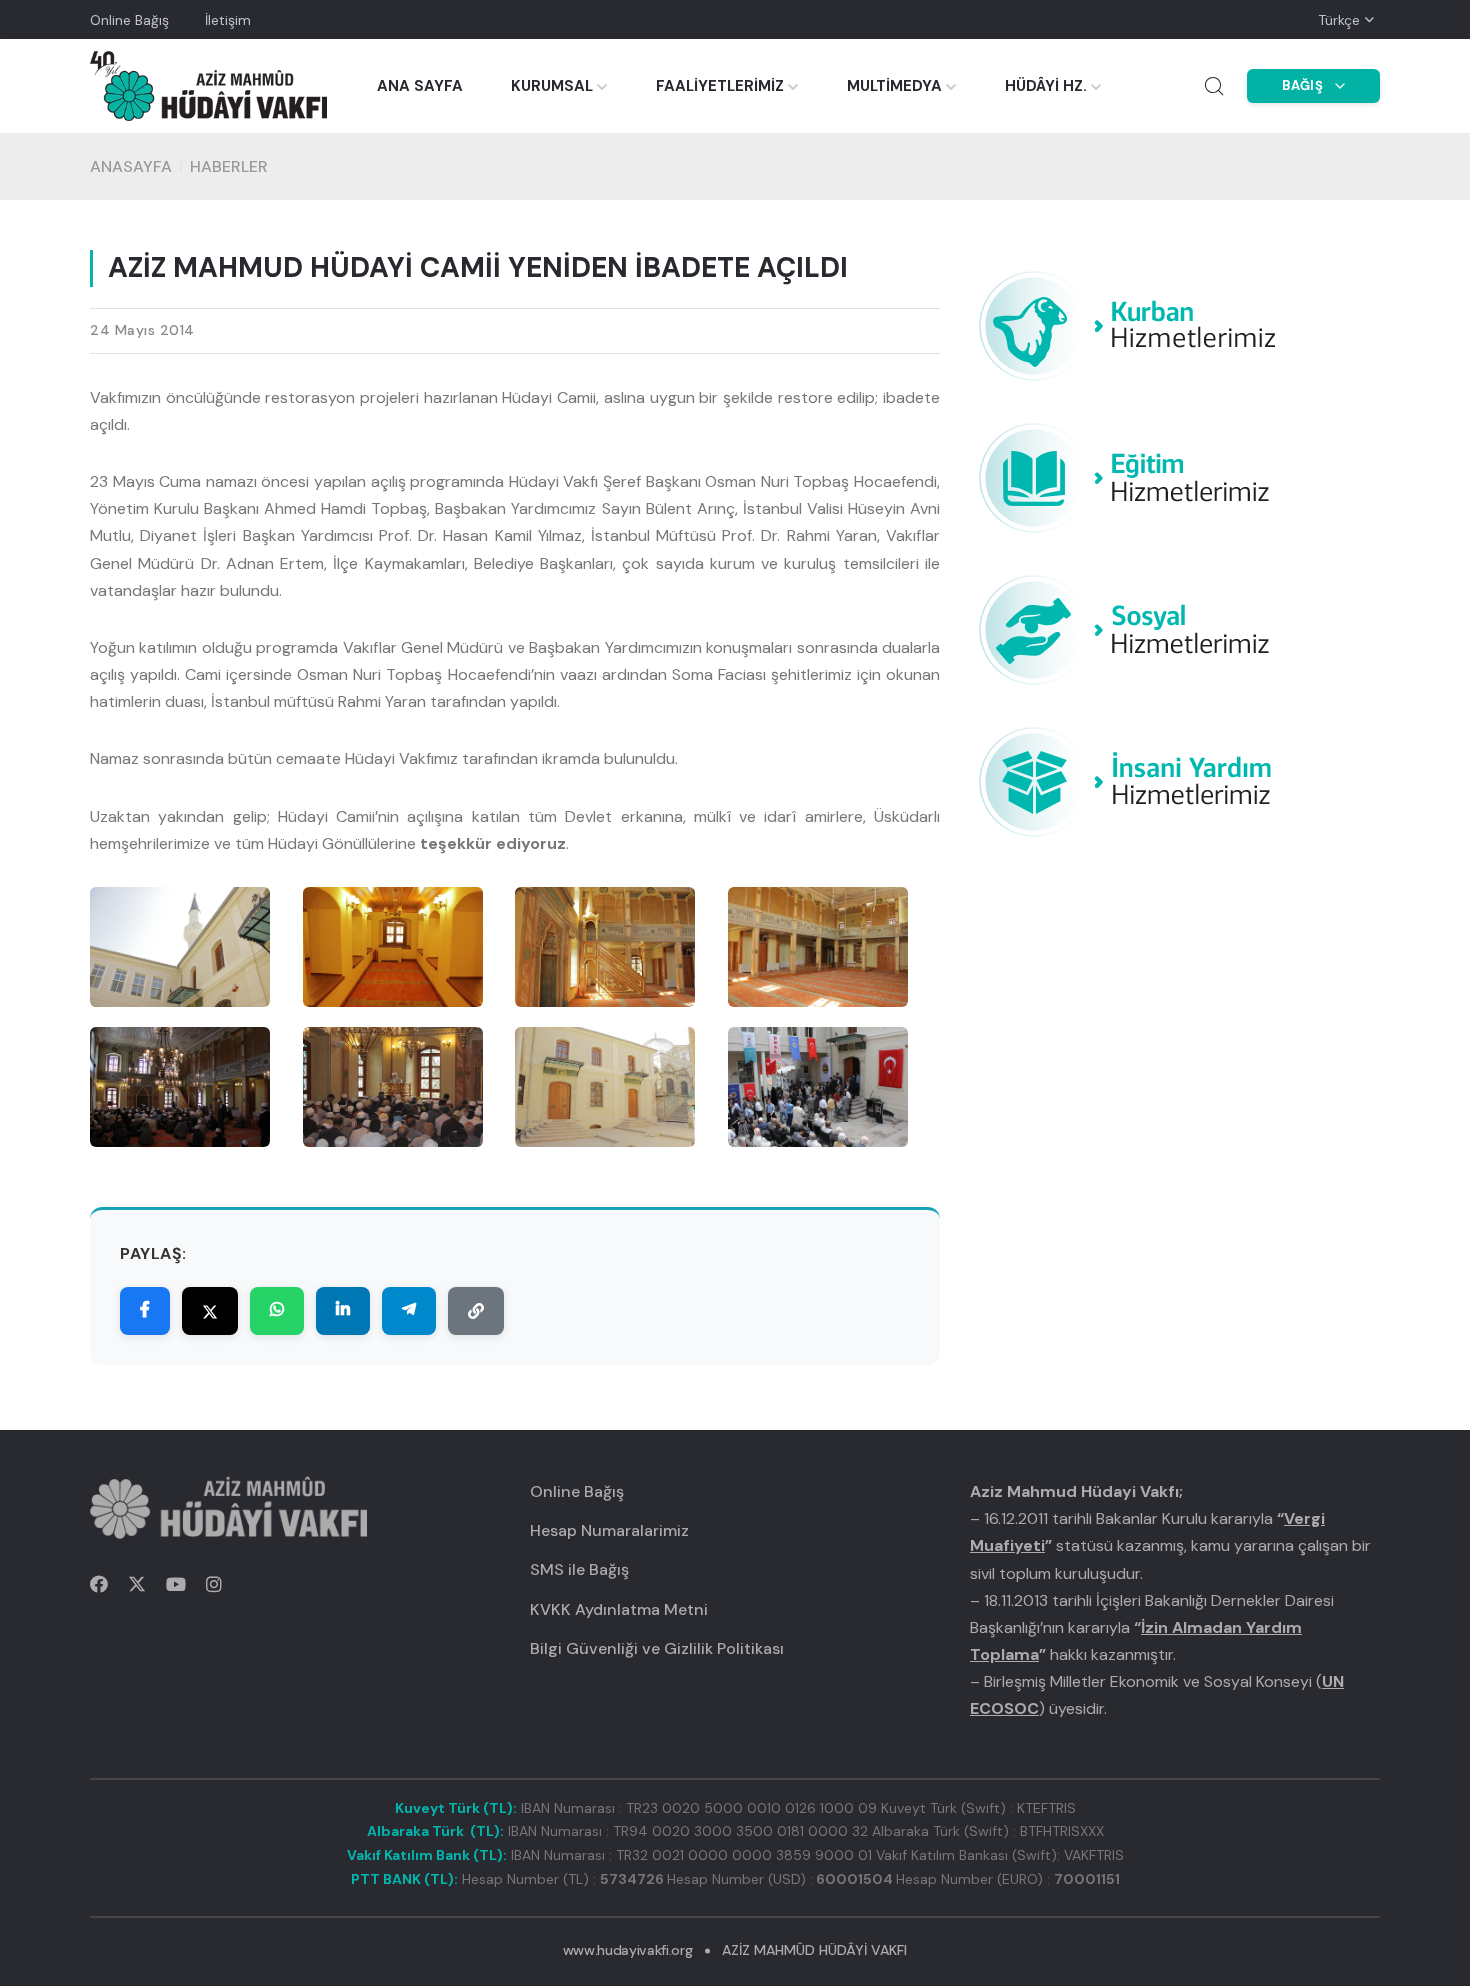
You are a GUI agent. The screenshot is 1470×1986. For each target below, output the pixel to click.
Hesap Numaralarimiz (609, 1530)
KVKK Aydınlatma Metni (619, 1609)
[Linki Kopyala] (476, 1311)
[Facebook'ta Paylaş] (145, 1311)
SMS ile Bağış (579, 1569)
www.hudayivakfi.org (627, 1950)
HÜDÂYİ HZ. (1046, 86)
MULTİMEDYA (894, 86)
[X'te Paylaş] (210, 1311)
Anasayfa (131, 166)
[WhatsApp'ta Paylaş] (277, 1311)
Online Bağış (129, 20)
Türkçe (1339, 20)
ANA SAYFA (420, 86)
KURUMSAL (552, 86)
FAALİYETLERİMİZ (720, 86)
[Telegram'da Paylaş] (409, 1311)
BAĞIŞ (1303, 85)
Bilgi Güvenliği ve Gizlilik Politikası (657, 1648)
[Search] (1214, 86)
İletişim (228, 20)
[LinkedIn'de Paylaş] (343, 1311)
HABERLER (229, 166)
